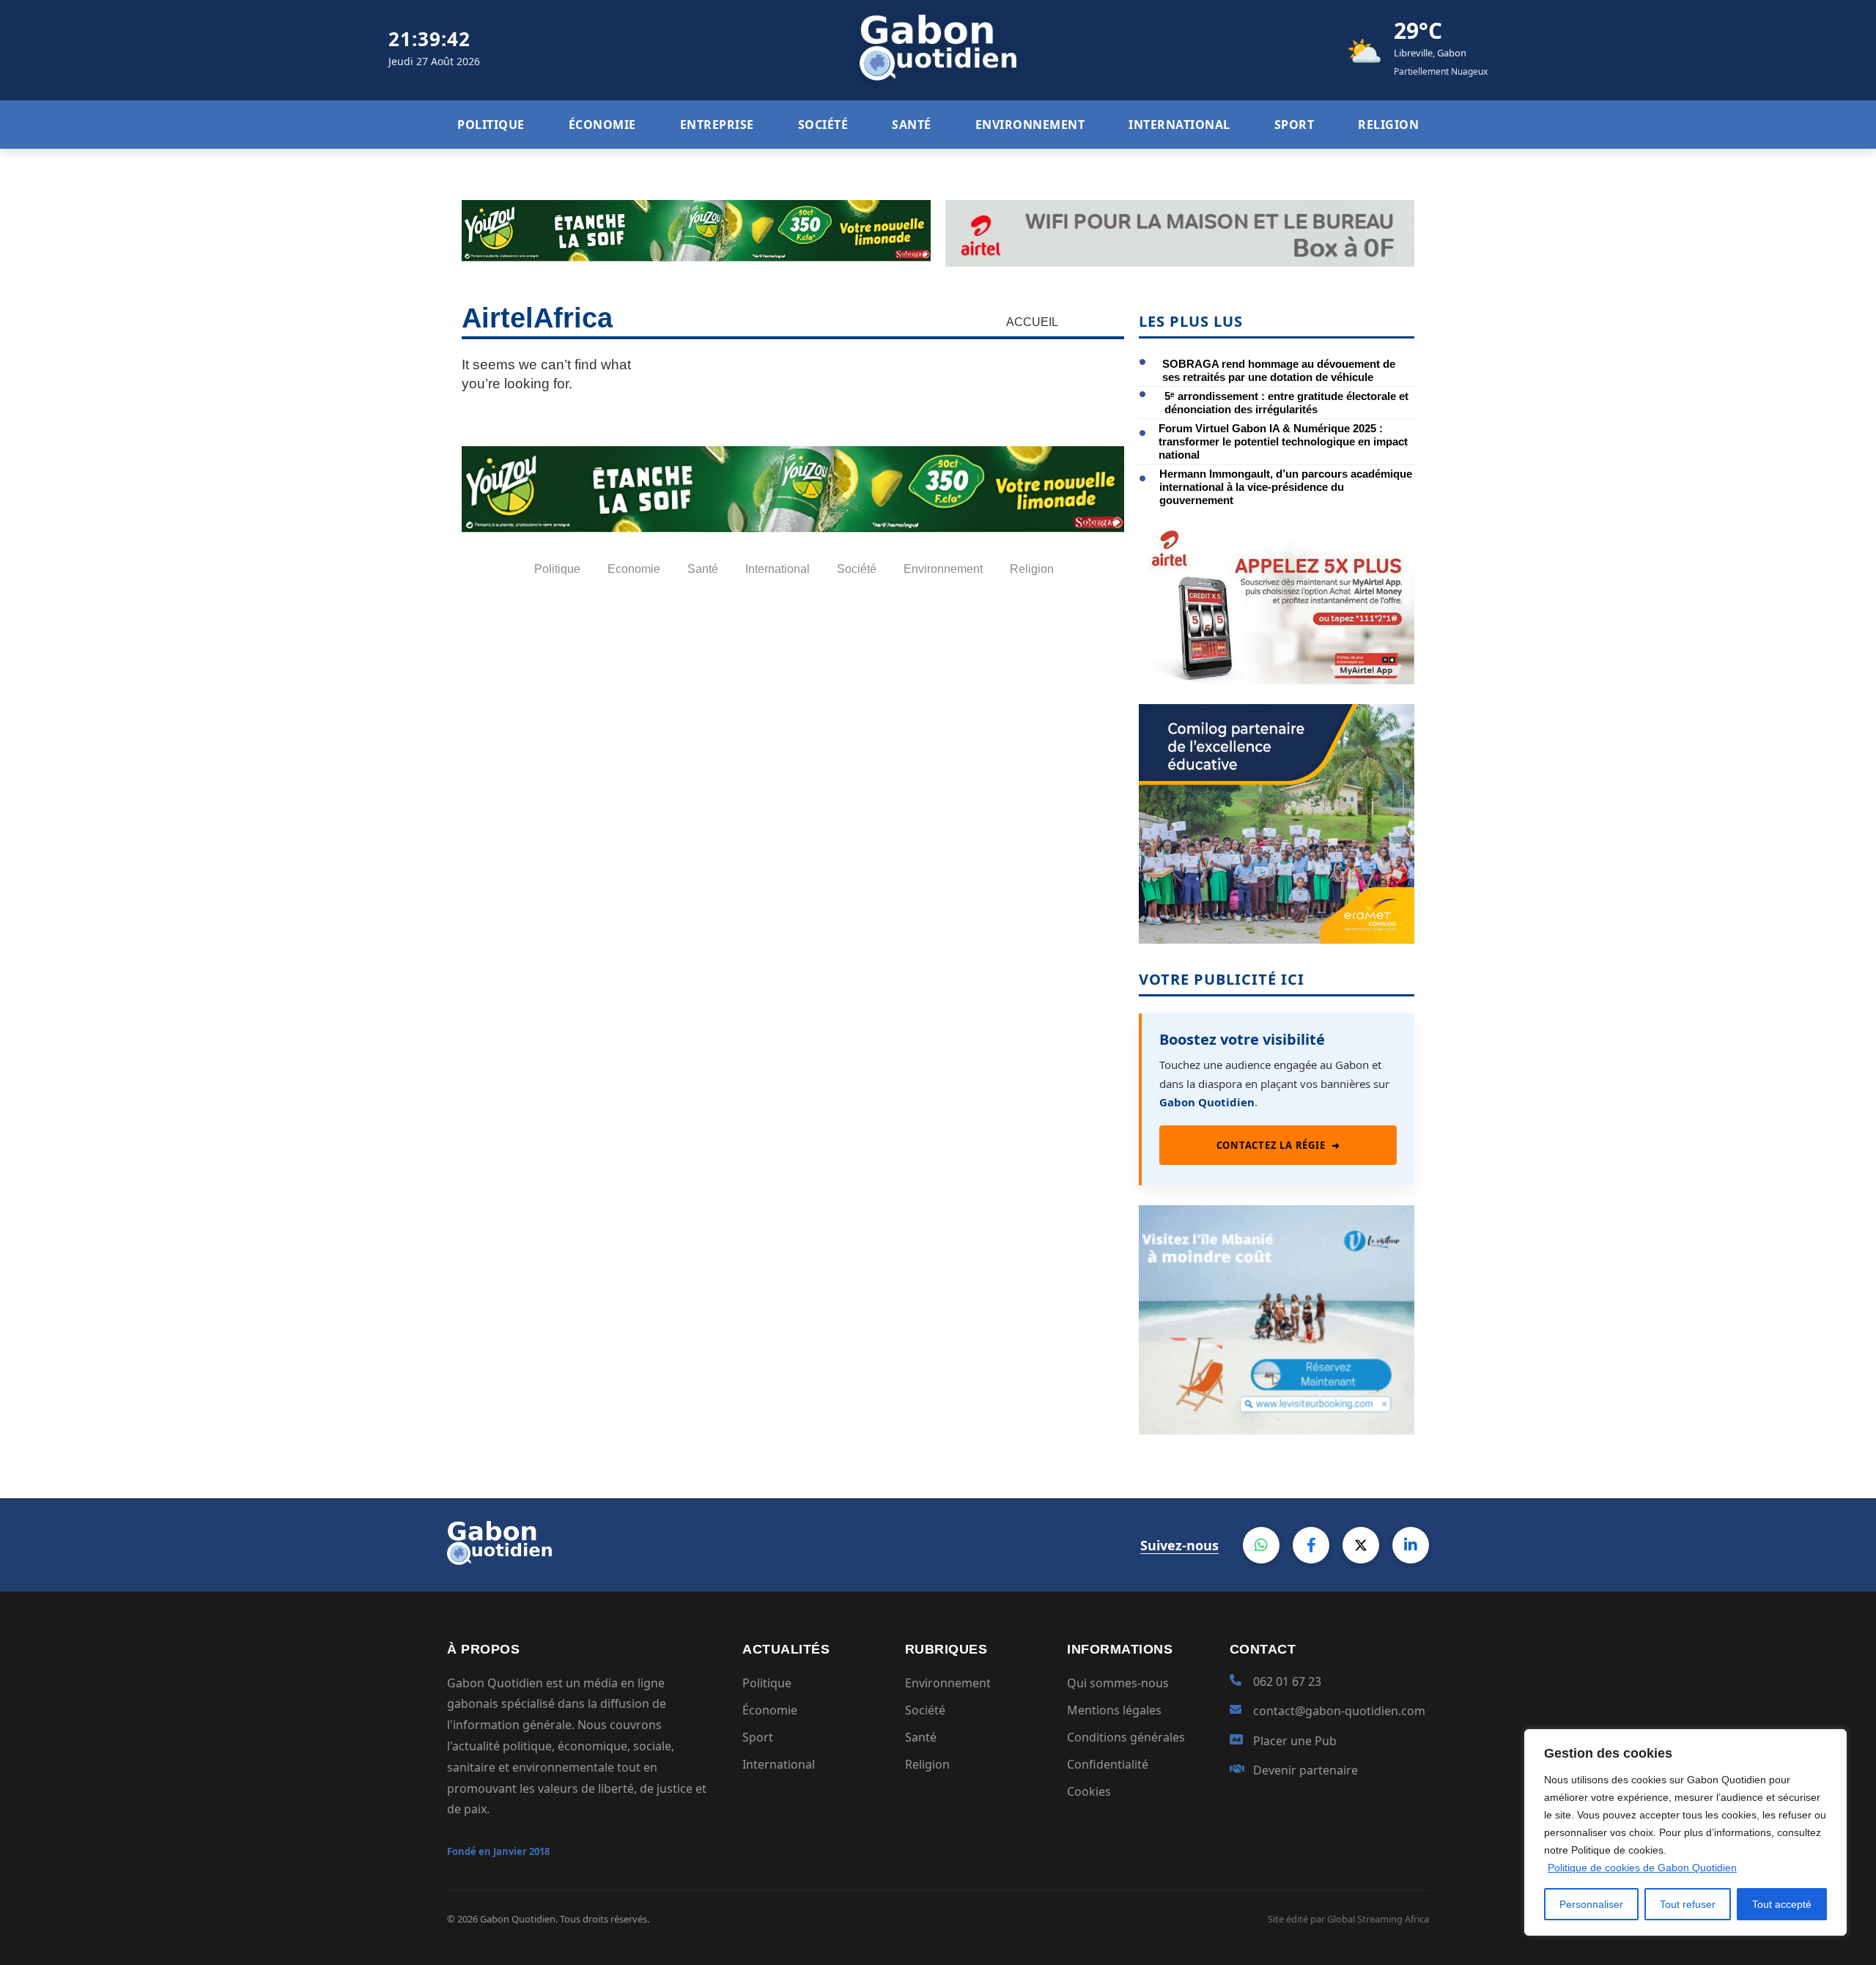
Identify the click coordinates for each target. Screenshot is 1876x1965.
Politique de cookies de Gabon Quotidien (1642, 1868)
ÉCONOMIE (602, 125)
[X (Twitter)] (1361, 1545)
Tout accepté (1782, 1904)
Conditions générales (1126, 1737)
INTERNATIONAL (1179, 125)
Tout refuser (1688, 1904)
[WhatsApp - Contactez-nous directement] (1261, 1545)
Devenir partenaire (1306, 1770)
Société (925, 1710)
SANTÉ (912, 125)
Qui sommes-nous (1118, 1683)
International (779, 1764)
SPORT (1295, 125)
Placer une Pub (1295, 1741)
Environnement (948, 1683)
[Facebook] (1311, 1545)
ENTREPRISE (717, 125)
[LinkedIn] (1411, 1545)
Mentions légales (1114, 1710)
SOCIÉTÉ (823, 125)
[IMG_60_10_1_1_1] (1277, 680)
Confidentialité (1108, 1764)
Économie (770, 1710)
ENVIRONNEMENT (1030, 125)
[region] (1685, 1832)
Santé (921, 1737)
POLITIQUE (491, 125)
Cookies (1089, 1791)
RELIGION (1388, 125)
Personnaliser (1591, 1904)
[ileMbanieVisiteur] (1277, 1430)
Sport (758, 1737)
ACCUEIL (1032, 322)
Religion (927, 1764)
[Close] (1831, 1742)
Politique (767, 1683)
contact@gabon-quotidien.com (1339, 1711)
